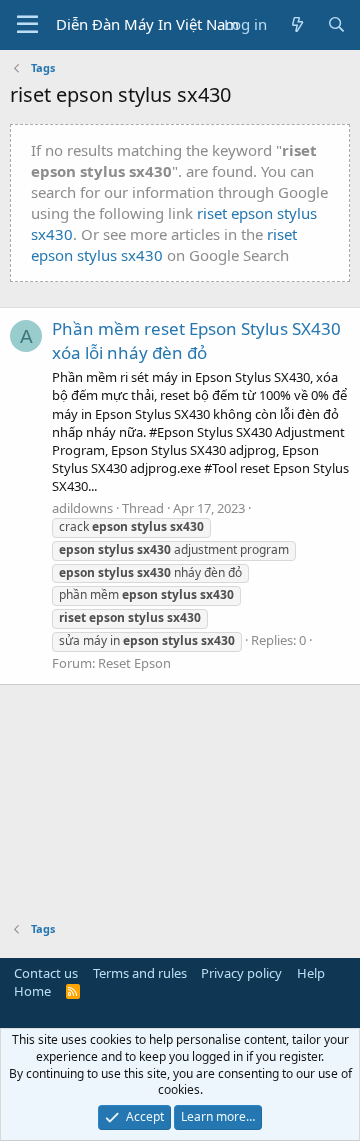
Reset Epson (134, 663)
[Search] (336, 24)
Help (311, 973)
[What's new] (296, 24)
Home (32, 991)
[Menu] (27, 25)
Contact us (46, 973)
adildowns (82, 508)
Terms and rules (140, 973)
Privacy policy (241, 973)
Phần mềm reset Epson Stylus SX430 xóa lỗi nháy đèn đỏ (196, 340)
